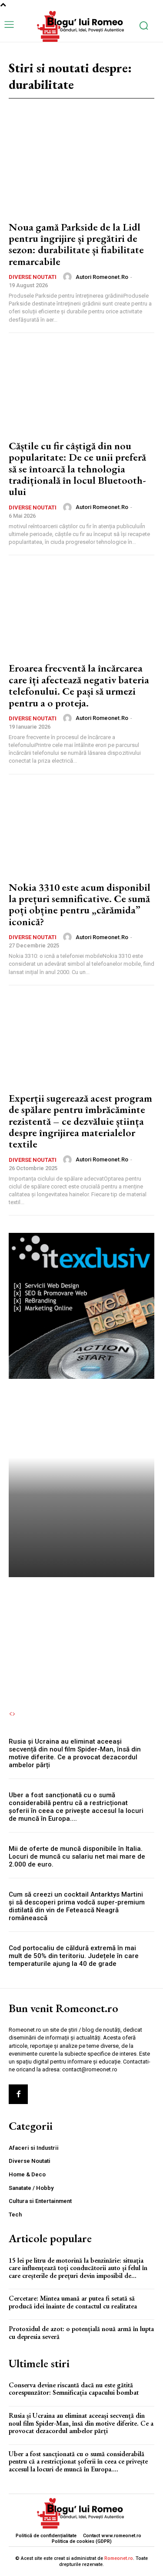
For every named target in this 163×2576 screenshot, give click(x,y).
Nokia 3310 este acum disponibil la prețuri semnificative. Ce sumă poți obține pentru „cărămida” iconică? (80, 904)
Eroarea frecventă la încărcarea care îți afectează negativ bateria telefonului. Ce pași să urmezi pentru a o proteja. (79, 685)
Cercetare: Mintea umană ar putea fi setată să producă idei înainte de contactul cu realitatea (73, 2302)
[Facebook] (18, 2094)
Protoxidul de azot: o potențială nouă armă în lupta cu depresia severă (81, 2333)
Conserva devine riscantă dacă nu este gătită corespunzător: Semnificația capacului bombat (81, 1622)
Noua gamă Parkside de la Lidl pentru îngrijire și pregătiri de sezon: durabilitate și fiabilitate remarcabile (76, 244)
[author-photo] (69, 277)
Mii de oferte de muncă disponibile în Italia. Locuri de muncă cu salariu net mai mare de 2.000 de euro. (77, 1856)
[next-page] (14, 1714)
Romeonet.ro (119, 2558)
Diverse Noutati (33, 277)
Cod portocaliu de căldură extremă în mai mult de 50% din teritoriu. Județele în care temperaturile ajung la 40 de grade (74, 1956)
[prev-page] (10, 1714)
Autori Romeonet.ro (102, 277)
